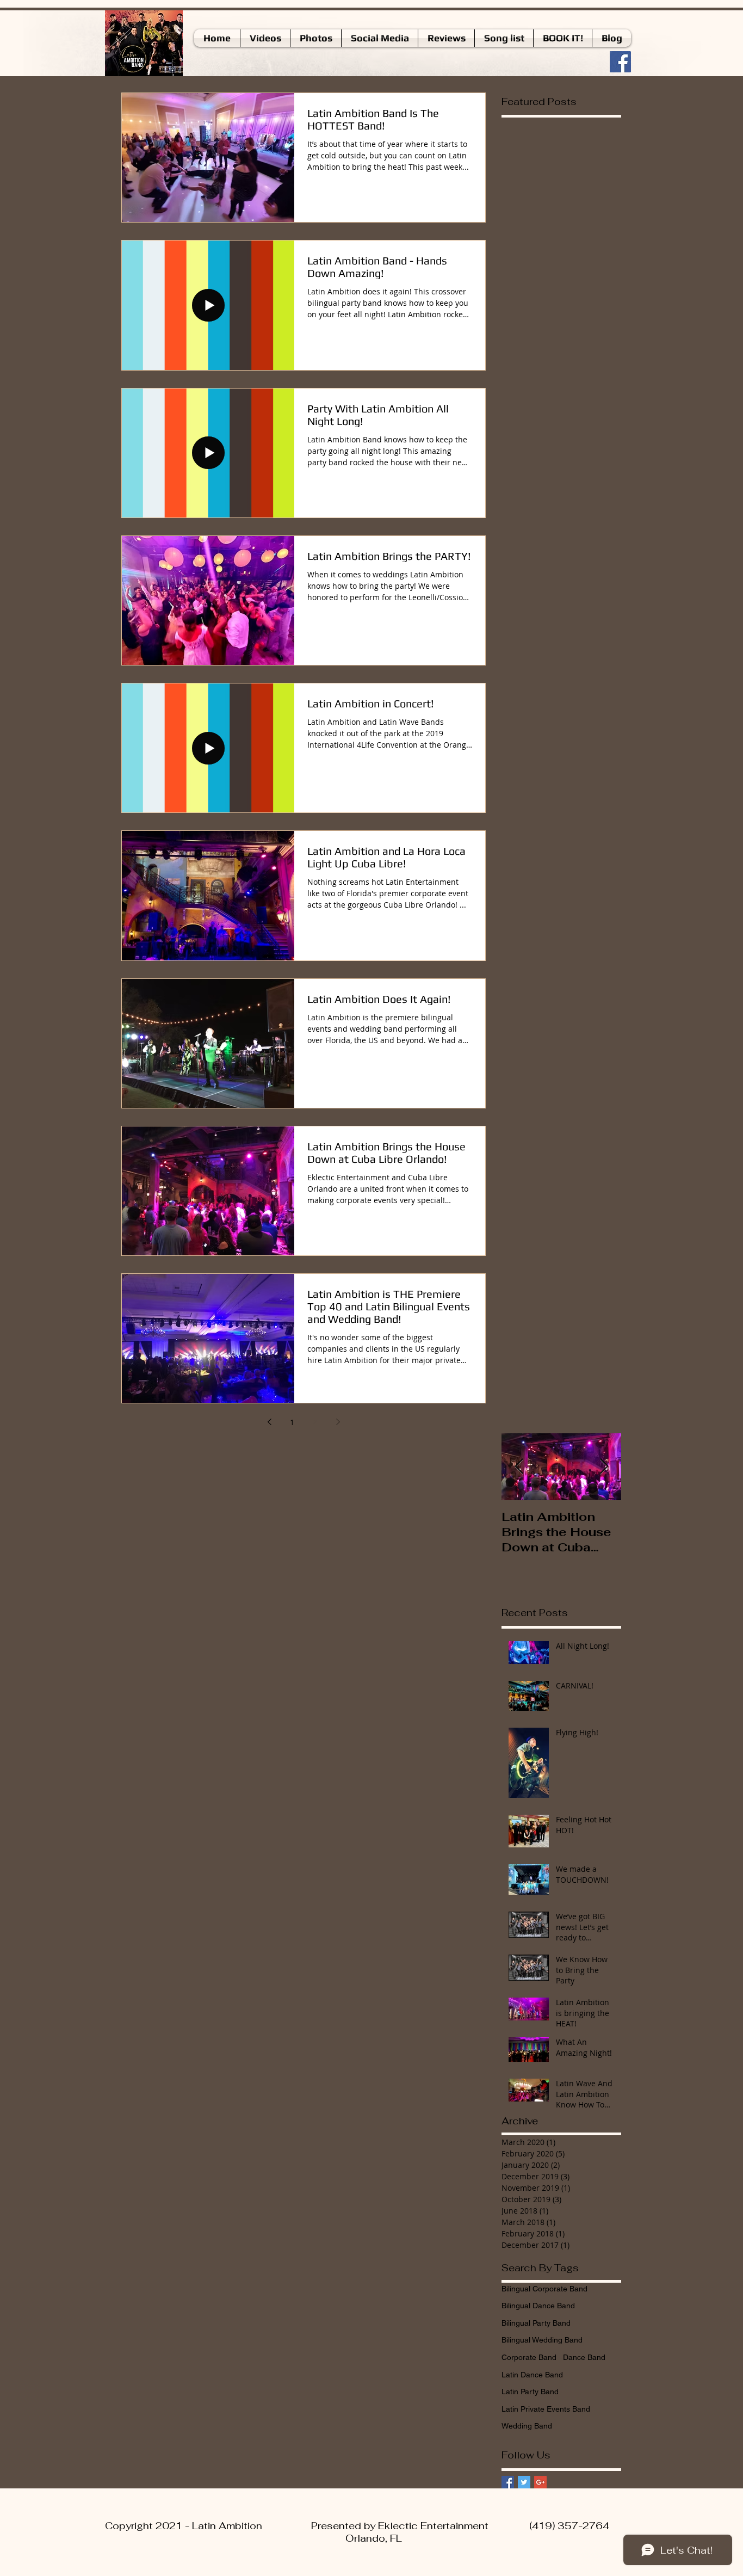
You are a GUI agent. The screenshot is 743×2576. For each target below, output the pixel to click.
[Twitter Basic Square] (524, 2482)
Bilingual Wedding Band (542, 2340)
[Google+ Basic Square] (540, 2482)
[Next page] (338, 1422)
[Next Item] (604, 1467)
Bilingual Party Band (536, 2323)
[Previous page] (269, 1422)
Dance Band (584, 2357)
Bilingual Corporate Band (544, 2289)
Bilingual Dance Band (538, 2306)
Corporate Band (529, 2357)
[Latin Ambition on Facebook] (620, 62)
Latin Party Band (530, 2392)
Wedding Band (527, 2426)
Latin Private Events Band (546, 2409)
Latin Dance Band (532, 2375)
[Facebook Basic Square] (508, 2482)
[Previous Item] (519, 1467)
